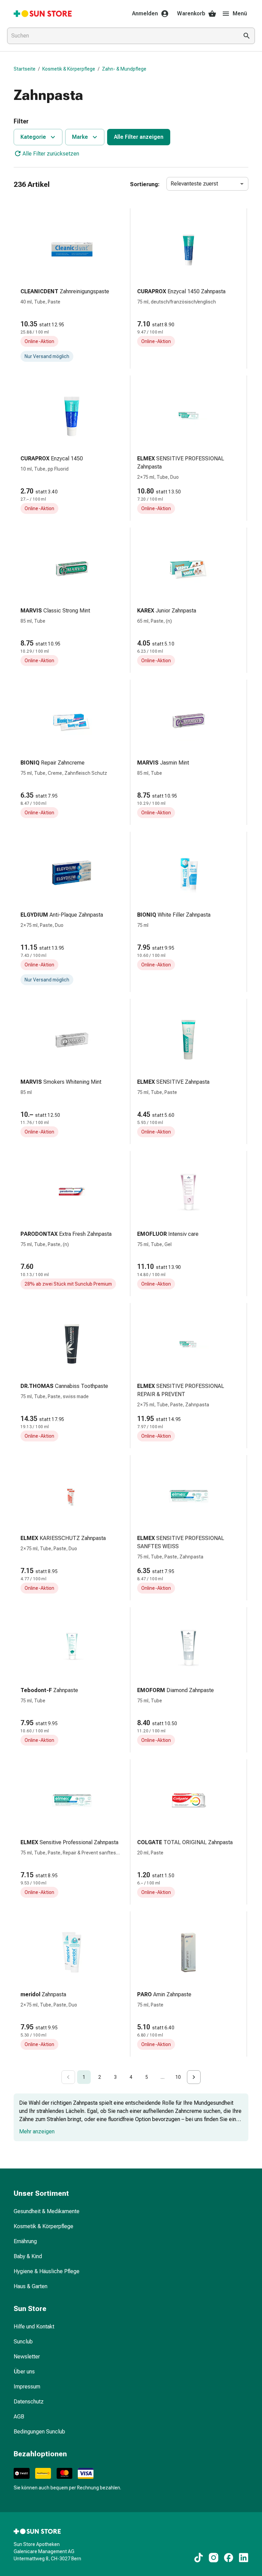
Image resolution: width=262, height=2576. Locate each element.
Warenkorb (191, 13)
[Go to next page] (194, 2077)
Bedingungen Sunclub (39, 2432)
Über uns (24, 2372)
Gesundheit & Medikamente (47, 2211)
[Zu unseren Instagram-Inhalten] (214, 2558)
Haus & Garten (31, 2286)
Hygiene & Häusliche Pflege (47, 2271)
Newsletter (27, 2357)
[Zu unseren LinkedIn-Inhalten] (244, 2558)
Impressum (27, 2387)
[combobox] (121, 36)
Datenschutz (29, 2402)
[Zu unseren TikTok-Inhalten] (199, 2558)
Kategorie (33, 137)
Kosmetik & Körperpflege (69, 69)
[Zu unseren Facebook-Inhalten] (229, 2558)
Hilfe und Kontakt (34, 2327)
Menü (240, 13)
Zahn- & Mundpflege (124, 69)
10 (178, 2077)
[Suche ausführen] (247, 36)
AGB (19, 2417)
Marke (80, 137)
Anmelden (145, 13)
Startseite (25, 69)
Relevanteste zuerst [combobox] (194, 184)
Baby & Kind (28, 2256)
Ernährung (25, 2241)
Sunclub (23, 2342)
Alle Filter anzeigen (139, 137)
